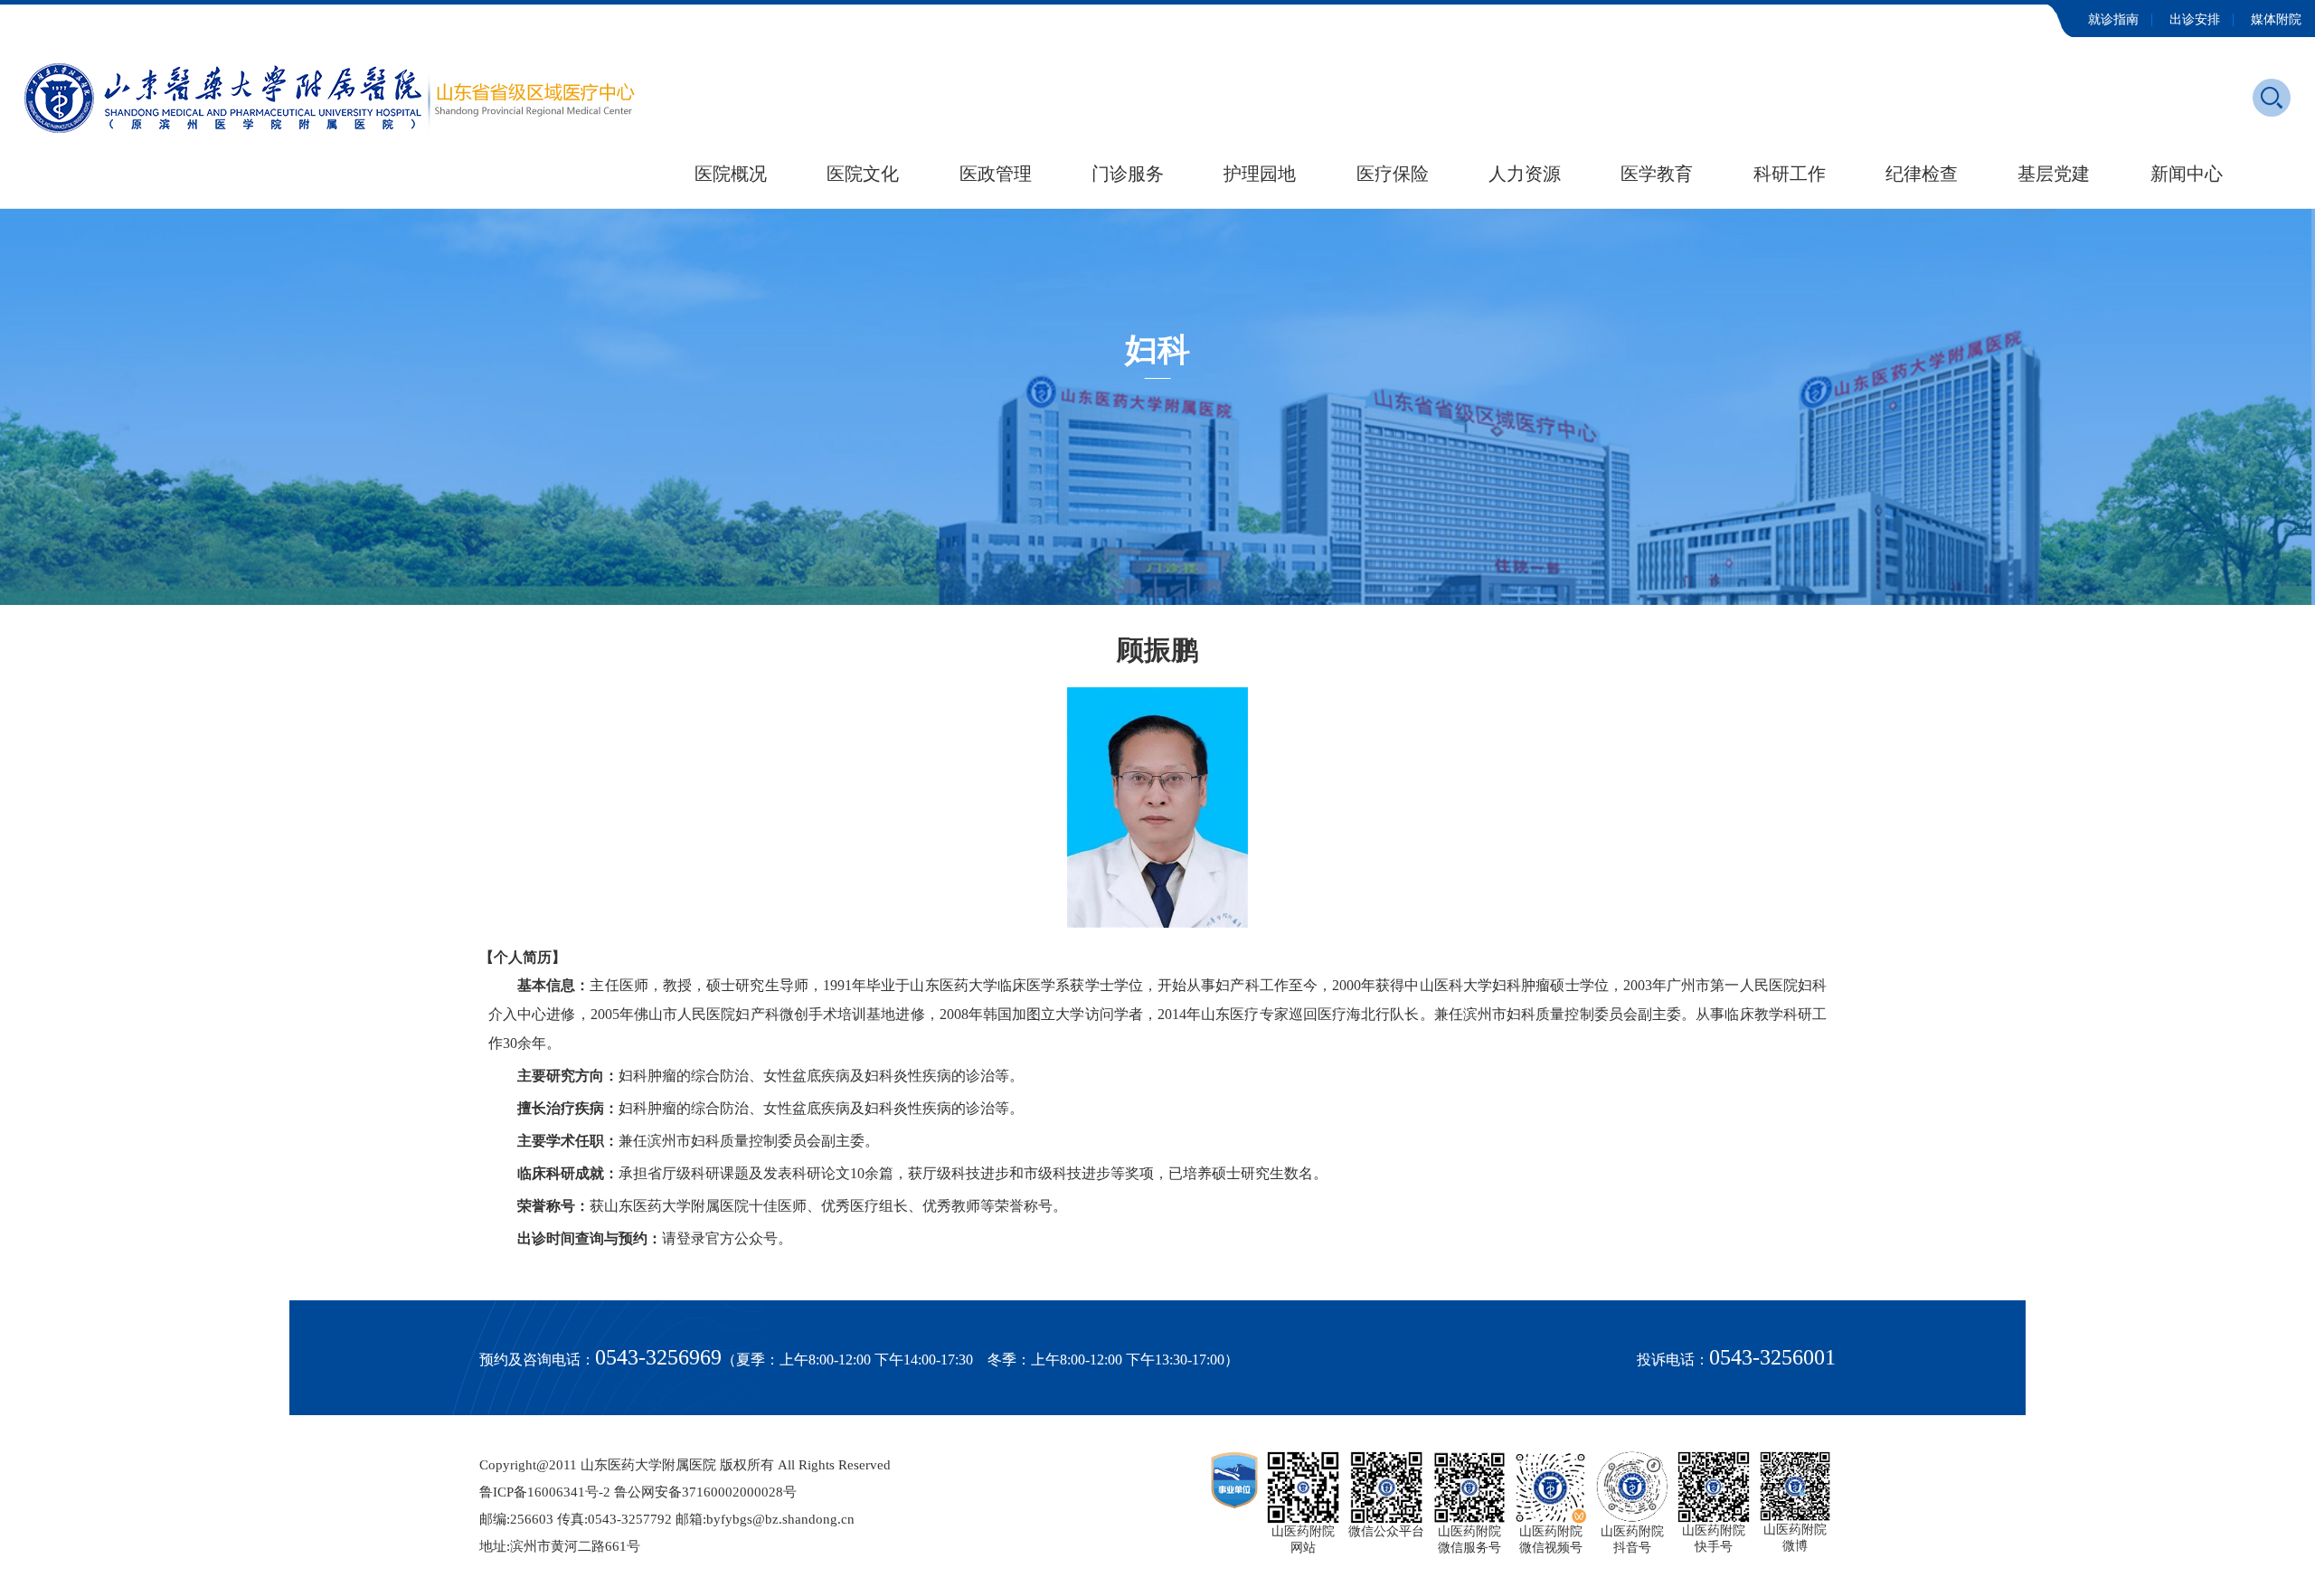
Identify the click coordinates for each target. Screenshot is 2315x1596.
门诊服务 (1128, 174)
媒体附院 (2276, 19)
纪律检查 (1922, 174)
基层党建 (2054, 174)
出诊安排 (2195, 19)
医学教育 (1657, 174)
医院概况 (731, 174)
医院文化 (863, 174)
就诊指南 (2113, 19)
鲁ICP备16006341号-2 (545, 1492)
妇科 (1157, 350)
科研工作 (1790, 174)
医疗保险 (1393, 174)
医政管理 (996, 174)
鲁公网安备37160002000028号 (705, 1492)
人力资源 (1525, 174)
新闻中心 (2187, 174)
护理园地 (1260, 174)
